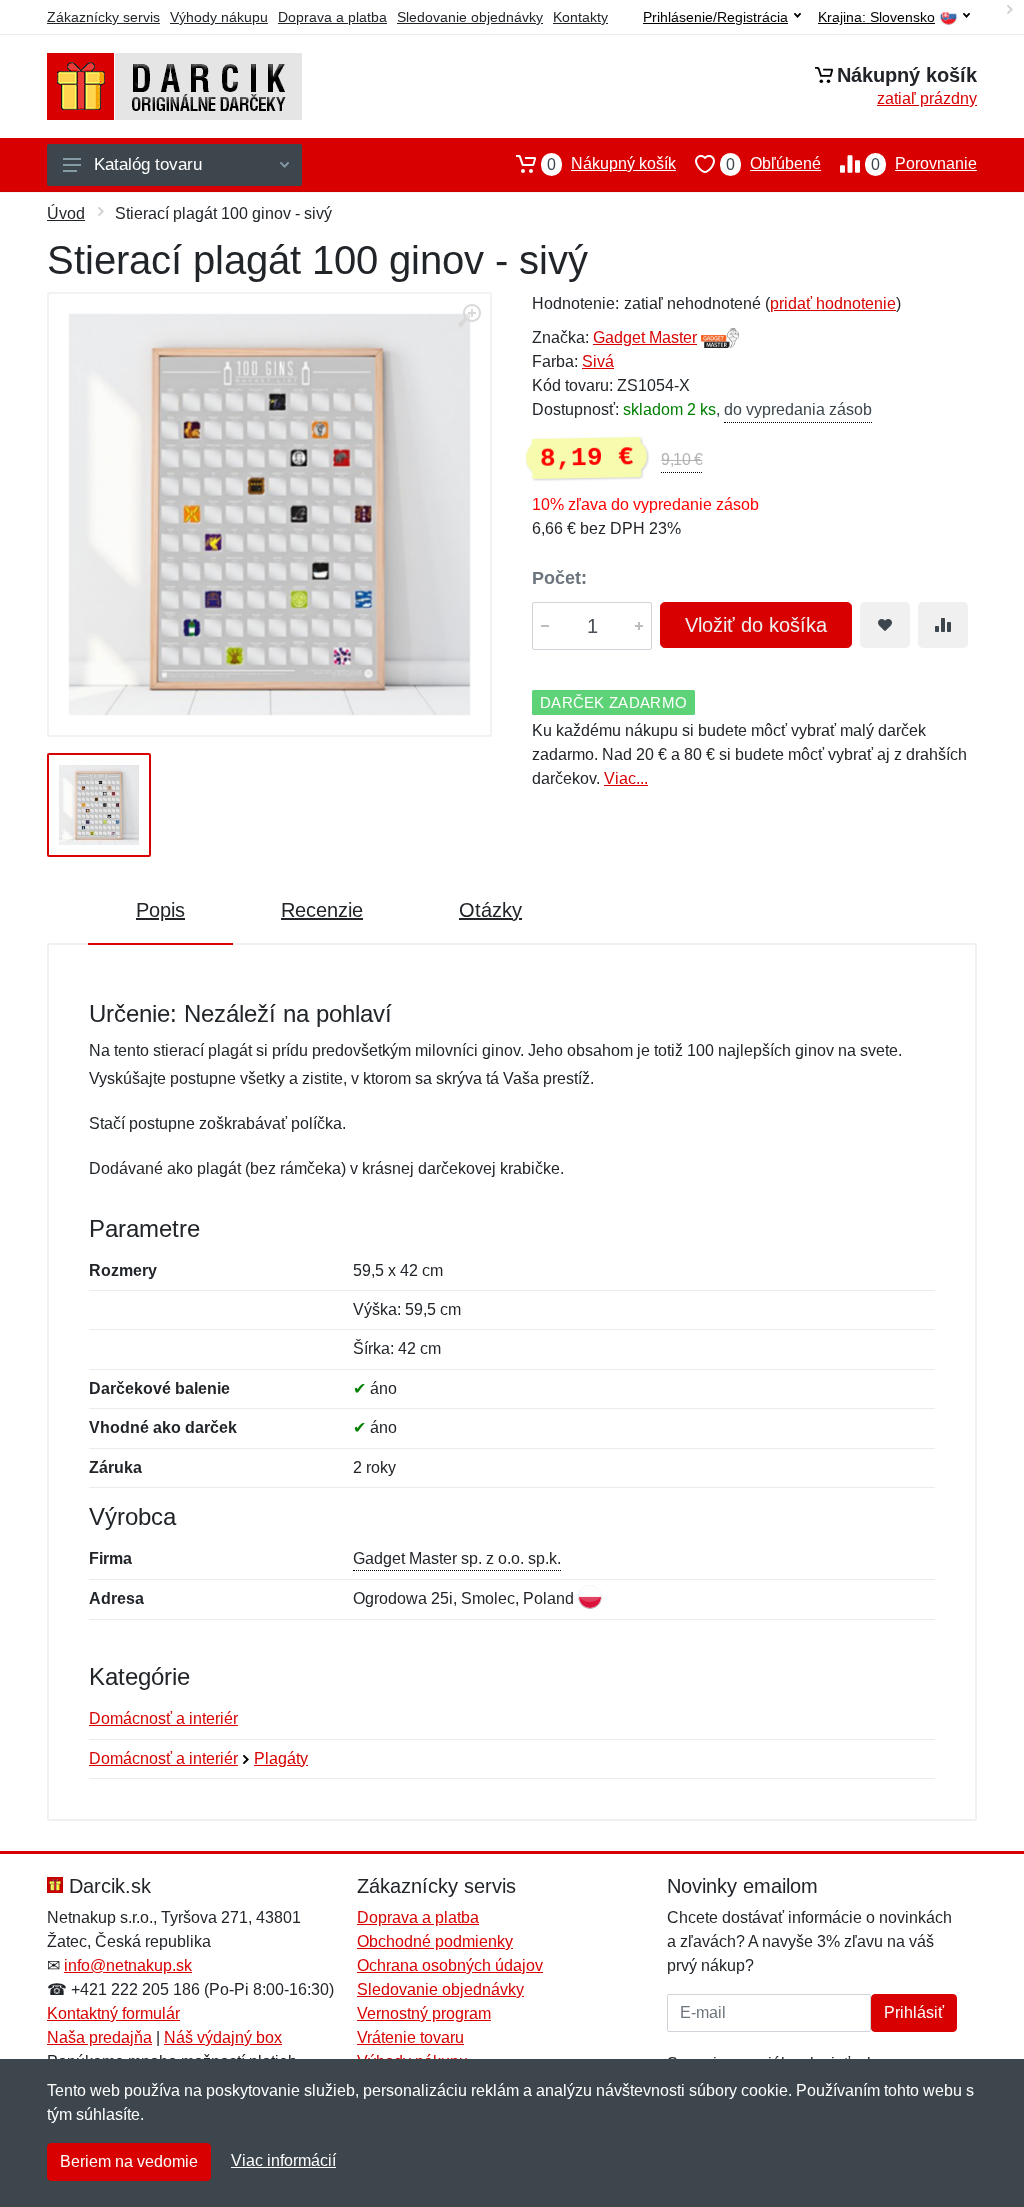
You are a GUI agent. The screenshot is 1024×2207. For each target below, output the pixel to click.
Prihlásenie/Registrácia (715, 17)
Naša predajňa (99, 2037)
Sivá (598, 361)
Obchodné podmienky (435, 1941)
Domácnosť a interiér (163, 1718)
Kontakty (580, 17)
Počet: (559, 578)
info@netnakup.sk (128, 1965)
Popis (160, 910)
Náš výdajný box (223, 2037)
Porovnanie (924, 164)
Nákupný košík (611, 164)
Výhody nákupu (219, 17)
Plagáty (281, 1758)
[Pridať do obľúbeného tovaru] (885, 625)
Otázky (490, 910)
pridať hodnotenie (833, 303)
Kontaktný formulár (113, 2013)
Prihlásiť (914, 2012)
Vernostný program (424, 2013)
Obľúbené (773, 164)
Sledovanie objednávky (470, 17)
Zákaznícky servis (103, 17)
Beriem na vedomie (129, 2161)
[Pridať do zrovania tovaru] (943, 625)
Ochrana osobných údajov (450, 1965)
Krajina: (876, 17)
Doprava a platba (332, 17)
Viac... (626, 778)
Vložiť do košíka (756, 625)
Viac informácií (283, 2160)
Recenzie (322, 910)
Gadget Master (645, 337)
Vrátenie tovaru (410, 2037)
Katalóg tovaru (148, 164)
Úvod (66, 213)
